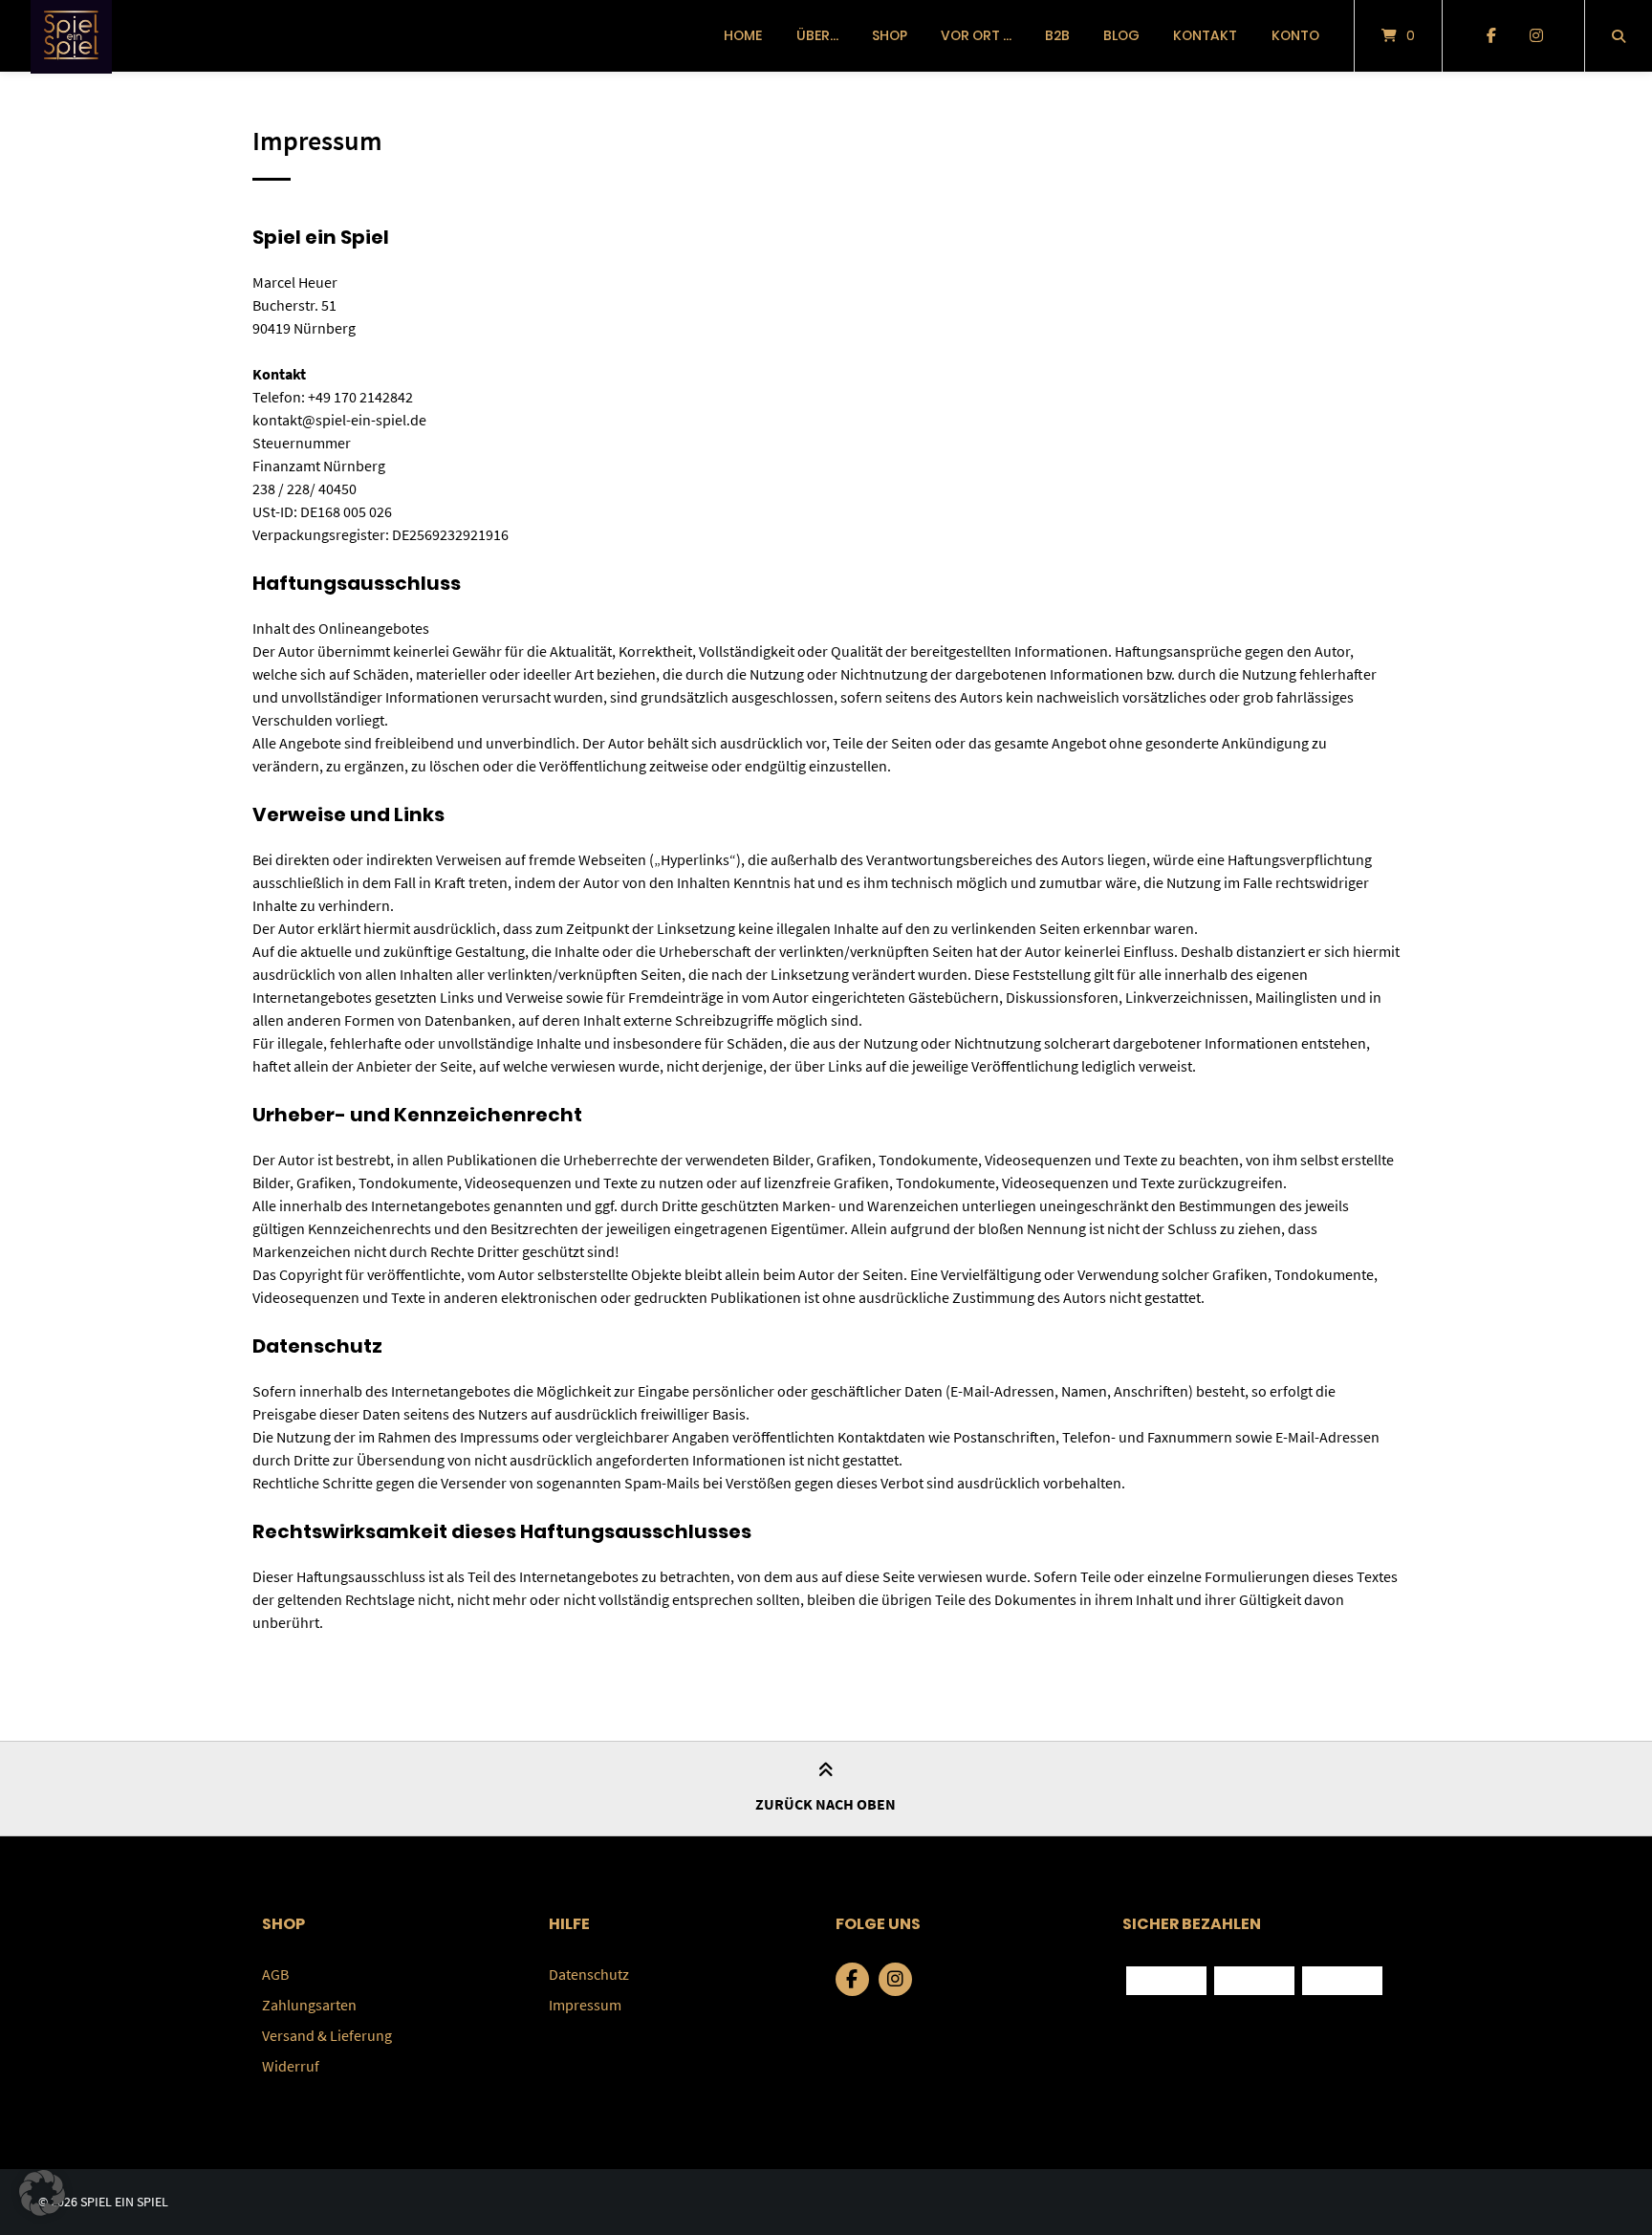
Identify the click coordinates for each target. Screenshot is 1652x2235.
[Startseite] (71, 36)
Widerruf (291, 2066)
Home (743, 35)
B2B (1057, 35)
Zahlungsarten (309, 2005)
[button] (42, 2193)
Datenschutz (589, 1974)
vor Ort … (976, 35)
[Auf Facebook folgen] (1491, 36)
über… (817, 35)
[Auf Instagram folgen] (1536, 36)
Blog (1121, 35)
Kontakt (1205, 35)
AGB (275, 1974)
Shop (890, 35)
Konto (1295, 35)
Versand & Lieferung (327, 2035)
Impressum (585, 2005)
